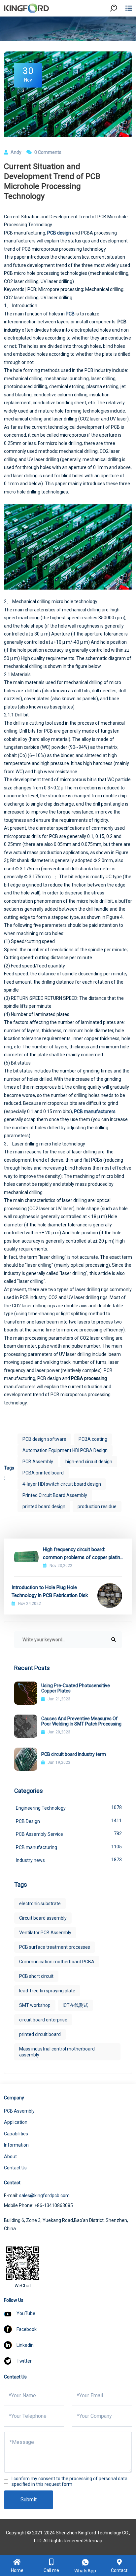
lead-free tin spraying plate (47, 1991)
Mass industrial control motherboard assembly (57, 2052)
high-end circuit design (89, 1462)
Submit (29, 2500)
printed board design (44, 1506)
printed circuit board (40, 2034)
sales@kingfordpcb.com (44, 2195)
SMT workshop (35, 2005)
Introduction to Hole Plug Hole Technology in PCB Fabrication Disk (50, 1591)
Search (119, 26)
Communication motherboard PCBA (57, 1962)
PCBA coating (93, 1439)
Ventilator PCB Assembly (45, 1933)
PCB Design (69, 1821)
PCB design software (44, 1439)
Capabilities (16, 2134)
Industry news (69, 1860)
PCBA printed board (43, 1473)
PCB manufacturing (69, 1847)
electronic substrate (40, 1904)
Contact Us (15, 2168)
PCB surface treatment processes (55, 1947)
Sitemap (93, 2541)
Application (16, 2122)
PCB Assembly (38, 1462)
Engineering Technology (69, 1808)
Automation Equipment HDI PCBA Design (65, 1450)
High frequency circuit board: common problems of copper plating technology (83, 1554)
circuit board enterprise (43, 2020)
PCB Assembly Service (69, 1834)
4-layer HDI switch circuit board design (62, 1484)
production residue (97, 1506)
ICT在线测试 (75, 2005)
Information (16, 2145)
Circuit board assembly (43, 1918)
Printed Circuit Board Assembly (55, 1495)
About (10, 2157)
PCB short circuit (36, 1976)
